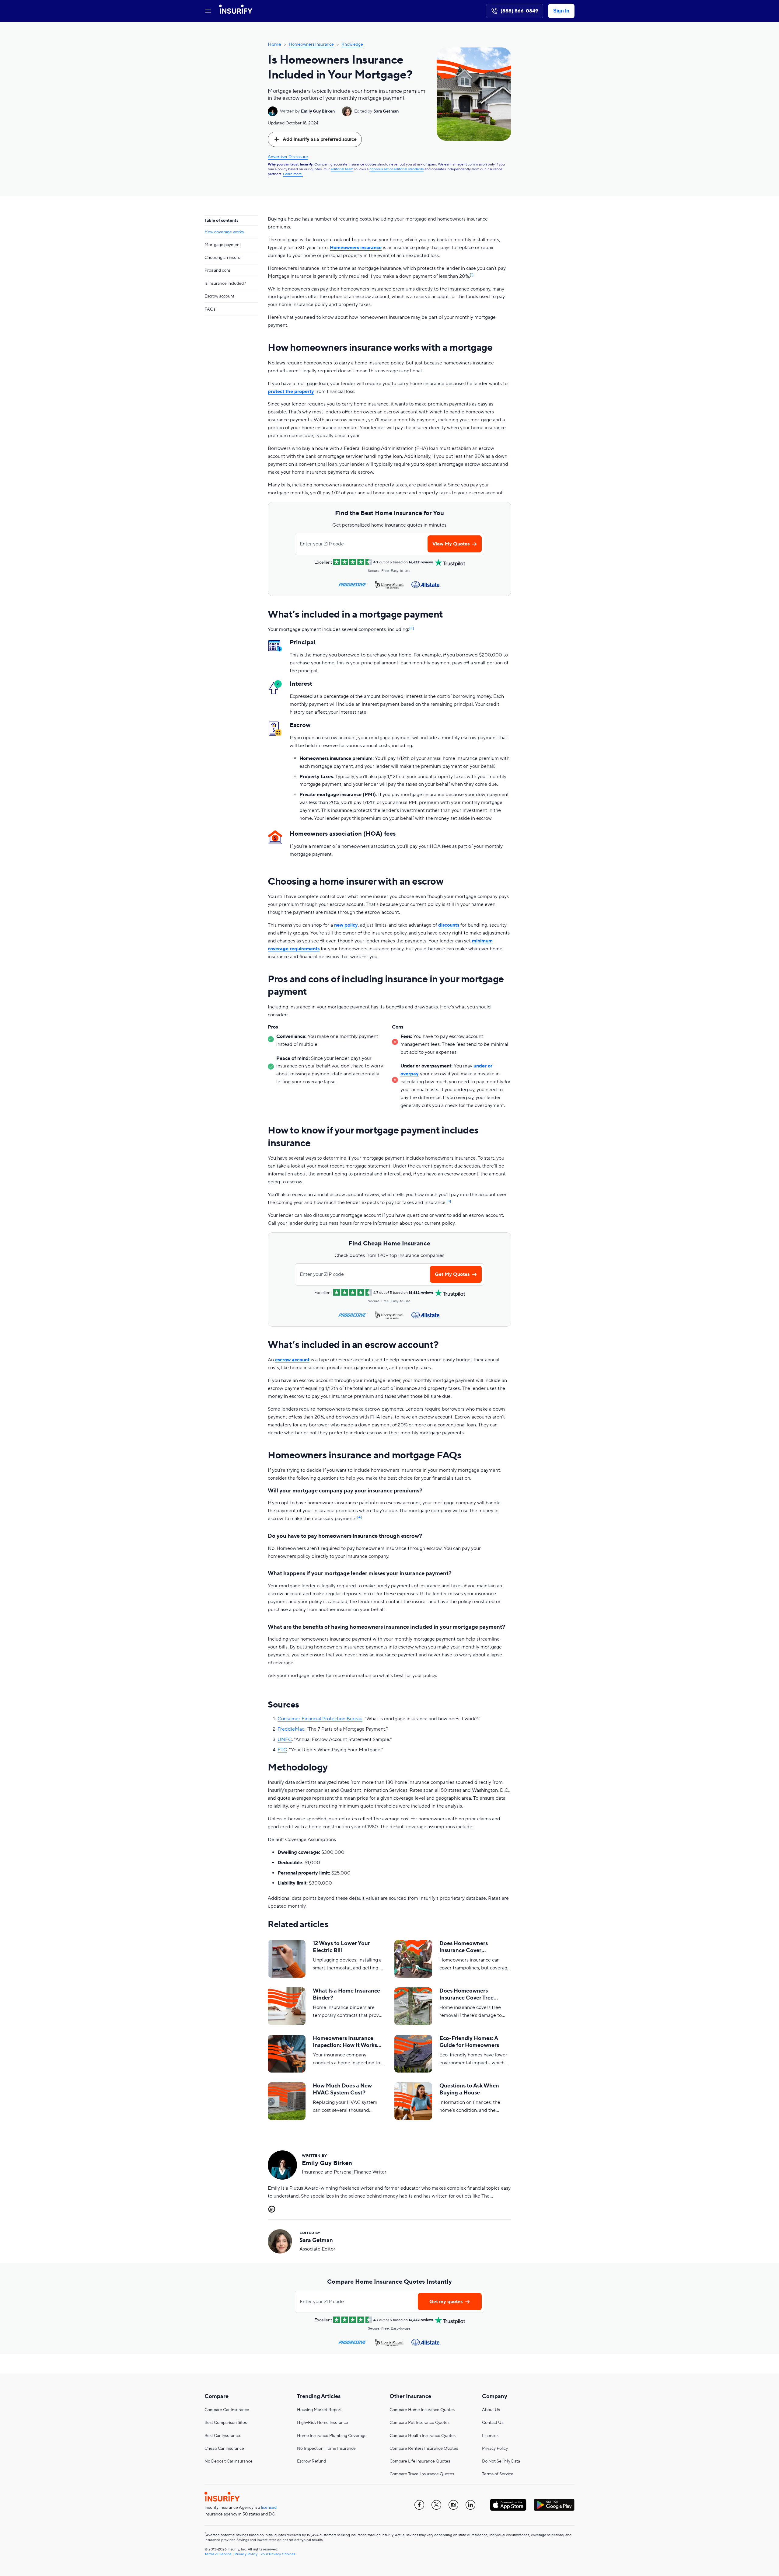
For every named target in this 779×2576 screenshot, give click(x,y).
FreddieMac (291, 1729)
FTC (282, 1750)
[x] (436, 2505)
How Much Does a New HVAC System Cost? (342, 2089)
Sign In (561, 11)
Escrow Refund (311, 2461)
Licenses (490, 2436)
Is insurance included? (225, 284)
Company (495, 2396)
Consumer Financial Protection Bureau (320, 1719)
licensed (269, 2508)
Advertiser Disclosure (288, 157)
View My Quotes (451, 544)
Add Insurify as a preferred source (320, 139)
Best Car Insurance (222, 2436)
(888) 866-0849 (519, 11)
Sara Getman (386, 111)
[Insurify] (236, 11)
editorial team (342, 169)
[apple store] (508, 2505)
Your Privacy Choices (278, 2554)
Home (274, 44)
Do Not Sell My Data (501, 2461)
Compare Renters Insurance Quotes (424, 2449)
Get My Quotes (452, 1274)
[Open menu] (208, 11)
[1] (472, 275)
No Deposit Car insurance (229, 2461)
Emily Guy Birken (318, 111)
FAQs (210, 309)
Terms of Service (498, 2474)
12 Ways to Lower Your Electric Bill (341, 1947)
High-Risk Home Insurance (323, 2423)
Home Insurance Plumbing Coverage (332, 2436)
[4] (360, 1517)
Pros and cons (218, 271)
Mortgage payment (223, 245)
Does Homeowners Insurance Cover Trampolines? (464, 1947)
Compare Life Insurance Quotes (420, 2461)
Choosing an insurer (223, 258)
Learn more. (293, 174)
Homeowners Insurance (311, 44)
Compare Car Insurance (227, 2410)
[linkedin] (470, 2505)
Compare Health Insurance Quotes (423, 2436)
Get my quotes (446, 2302)
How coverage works (224, 232)
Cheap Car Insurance (224, 2449)
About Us (491, 2410)
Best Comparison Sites (226, 2423)
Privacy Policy (495, 2449)
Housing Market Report (319, 2410)
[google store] (554, 2505)
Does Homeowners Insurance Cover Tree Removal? (466, 1995)
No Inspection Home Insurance (326, 2449)
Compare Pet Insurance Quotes (419, 2423)
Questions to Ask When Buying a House (469, 2089)
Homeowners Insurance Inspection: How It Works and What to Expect (345, 2042)
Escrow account (219, 296)
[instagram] (453, 2505)
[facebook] (419, 2505)
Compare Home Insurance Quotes (422, 2410)
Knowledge (352, 44)
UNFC (285, 1739)
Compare (217, 2396)
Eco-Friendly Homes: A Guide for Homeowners (469, 2042)
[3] (449, 1201)
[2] (412, 628)
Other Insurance (410, 2396)
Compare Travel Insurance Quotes (422, 2474)
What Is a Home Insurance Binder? (346, 1994)
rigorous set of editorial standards (396, 169)
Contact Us (493, 2423)
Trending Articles (319, 2396)
